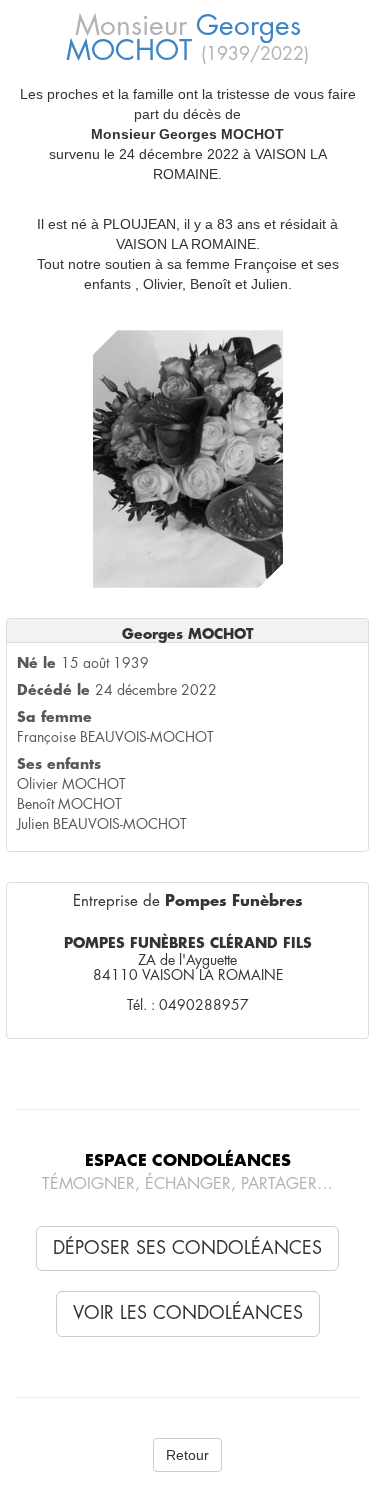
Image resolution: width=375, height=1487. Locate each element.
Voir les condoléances (188, 1313)
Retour (187, 1455)
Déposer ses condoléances (187, 1248)
